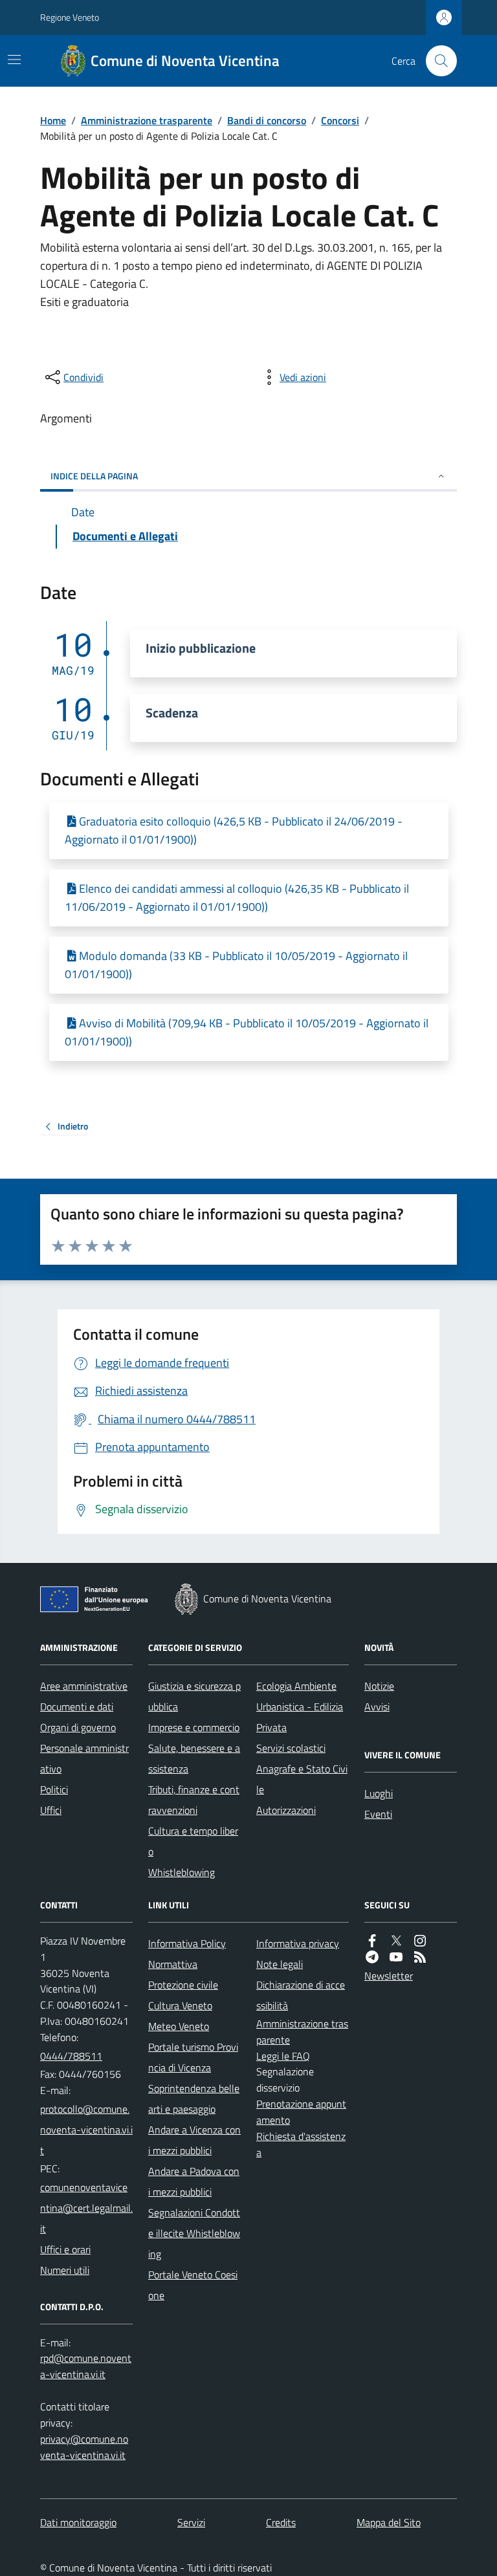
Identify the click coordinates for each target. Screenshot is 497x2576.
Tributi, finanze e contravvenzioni (194, 1800)
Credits (281, 2522)
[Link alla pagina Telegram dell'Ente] (372, 1957)
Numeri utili (65, 2270)
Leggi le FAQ (283, 2056)
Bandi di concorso (267, 120)
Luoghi (379, 1793)
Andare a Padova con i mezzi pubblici (194, 2181)
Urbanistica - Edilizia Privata (300, 1717)
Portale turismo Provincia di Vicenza (193, 2057)
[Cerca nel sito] (436, 61)
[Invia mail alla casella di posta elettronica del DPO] (86, 2366)
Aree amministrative (84, 1686)
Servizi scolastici (291, 1748)
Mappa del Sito (389, 2522)
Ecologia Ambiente (296, 1686)
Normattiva (173, 1964)
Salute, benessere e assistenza (194, 1758)
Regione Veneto (70, 17)
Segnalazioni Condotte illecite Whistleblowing (194, 2233)
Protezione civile (183, 1985)
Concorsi (340, 120)
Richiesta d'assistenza (301, 2144)
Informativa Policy (187, 1943)
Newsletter (389, 1976)
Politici (54, 1789)
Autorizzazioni (286, 1810)
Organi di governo (78, 1727)
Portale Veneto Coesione (193, 2285)
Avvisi (377, 1707)
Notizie (379, 1686)
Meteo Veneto (179, 2026)
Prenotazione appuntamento (301, 2112)
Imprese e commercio (194, 1727)
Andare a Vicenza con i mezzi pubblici (194, 2140)
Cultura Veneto (180, 2005)
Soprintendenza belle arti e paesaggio (194, 2099)
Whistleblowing (182, 1872)
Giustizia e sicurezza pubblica (194, 1696)
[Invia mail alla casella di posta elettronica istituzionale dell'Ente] (86, 2130)
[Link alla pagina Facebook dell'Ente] (372, 1941)
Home (53, 120)
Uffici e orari (65, 2249)
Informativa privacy (298, 1943)
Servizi (191, 2522)
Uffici (51, 1810)
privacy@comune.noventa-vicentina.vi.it (84, 2447)
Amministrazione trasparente (147, 120)
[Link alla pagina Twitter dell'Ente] (396, 1941)
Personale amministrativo (84, 1758)
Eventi (378, 1814)
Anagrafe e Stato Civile (302, 1779)
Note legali (280, 1964)
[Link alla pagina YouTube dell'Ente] (396, 1957)
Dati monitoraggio (78, 2522)
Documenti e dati (77, 1707)
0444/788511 (71, 2056)
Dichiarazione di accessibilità (301, 1995)
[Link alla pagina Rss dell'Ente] (420, 1957)
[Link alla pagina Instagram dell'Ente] (420, 1941)
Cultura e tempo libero (193, 1841)
